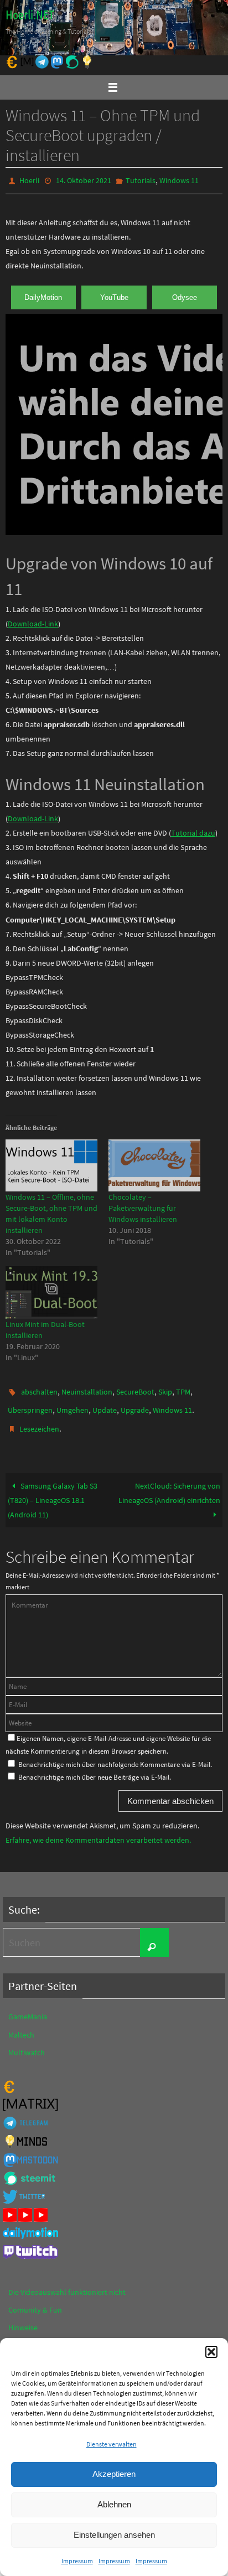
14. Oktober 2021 (84, 180)
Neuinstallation (87, 1388)
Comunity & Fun (35, 2300)
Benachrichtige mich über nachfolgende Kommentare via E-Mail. (115, 1754)
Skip (165, 1388)
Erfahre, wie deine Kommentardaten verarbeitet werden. (98, 1830)
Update (105, 1404)
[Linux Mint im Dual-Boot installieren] (51, 1290)
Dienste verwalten (112, 2444)
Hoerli (29, 180)
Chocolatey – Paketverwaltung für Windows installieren (143, 1206)
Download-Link (33, 621)
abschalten (39, 1388)
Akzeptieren (114, 2474)
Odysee (185, 295)
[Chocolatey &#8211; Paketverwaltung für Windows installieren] (154, 1163)
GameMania (28, 2007)
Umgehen (72, 1404)
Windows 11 (179, 180)
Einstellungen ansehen (114, 2535)
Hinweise (23, 2318)
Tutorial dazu (193, 831)
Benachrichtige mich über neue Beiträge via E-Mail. (95, 1767)
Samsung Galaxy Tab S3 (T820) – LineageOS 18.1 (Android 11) (53, 1490)
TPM (183, 1388)
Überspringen (30, 1404)
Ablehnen (114, 2504)
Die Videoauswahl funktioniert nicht (67, 2282)
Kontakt (22, 2335)
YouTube (114, 295)
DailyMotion (43, 295)
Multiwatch (27, 2042)
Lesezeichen (39, 1421)
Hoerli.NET (30, 15)
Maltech (21, 2024)
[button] (211, 2352)
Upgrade (135, 1404)
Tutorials (141, 180)
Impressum (77, 2561)
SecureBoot (135, 1388)
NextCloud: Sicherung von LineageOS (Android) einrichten (169, 1483)
